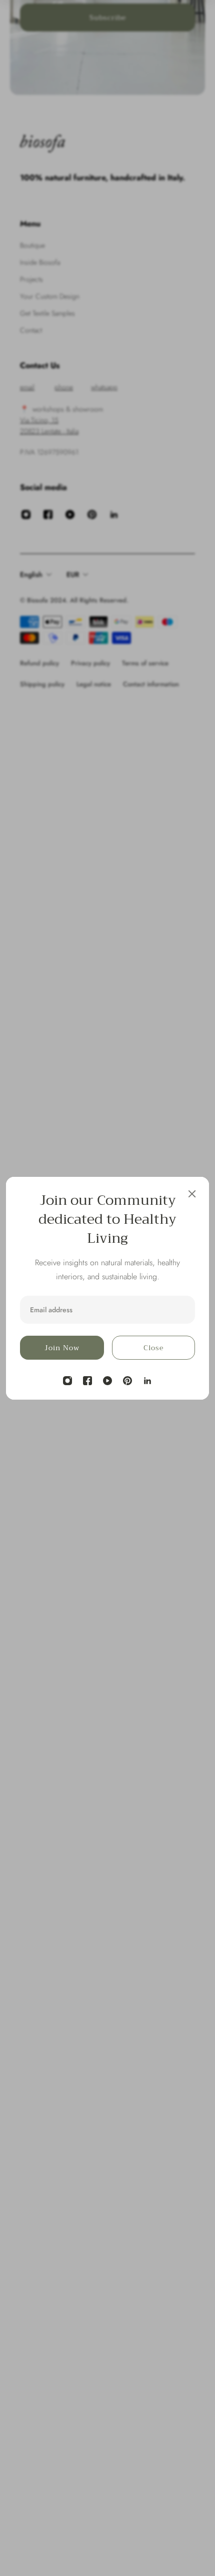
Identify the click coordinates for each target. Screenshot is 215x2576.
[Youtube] (107, 1381)
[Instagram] (67, 1381)
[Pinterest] (127, 1381)
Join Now (62, 1348)
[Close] (192, 1194)
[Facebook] (87, 1381)
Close (153, 1348)
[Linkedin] (147, 1381)
